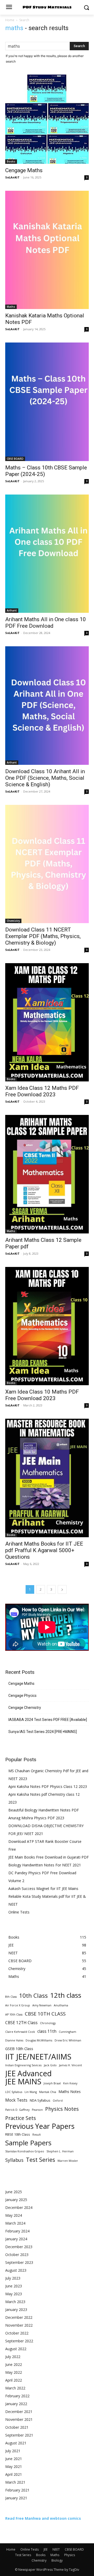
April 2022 (14, 2380)
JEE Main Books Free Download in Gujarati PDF (49, 1857)
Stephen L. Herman (60, 2151)
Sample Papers (28, 2143)
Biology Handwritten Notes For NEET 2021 (45, 1865)
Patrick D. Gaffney (17, 2110)
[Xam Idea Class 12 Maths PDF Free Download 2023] (47, 1022)
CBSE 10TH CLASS (45, 2014)
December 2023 (19, 2247)
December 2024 (19, 2207)
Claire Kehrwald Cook (20, 2032)
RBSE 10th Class (18, 2134)
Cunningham (67, 2032)
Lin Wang (31, 2092)
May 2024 (14, 2215)
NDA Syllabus (40, 2100)
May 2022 (14, 2372)
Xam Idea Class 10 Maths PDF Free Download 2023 (42, 1395)
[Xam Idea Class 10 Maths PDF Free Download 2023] (47, 1326)
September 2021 (19, 2435)
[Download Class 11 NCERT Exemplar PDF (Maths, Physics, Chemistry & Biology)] (47, 864)
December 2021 (19, 2412)
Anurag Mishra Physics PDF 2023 (36, 1818)
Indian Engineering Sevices (23, 2065)
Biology (57, 2560)
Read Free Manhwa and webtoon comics (43, 2518)
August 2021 (16, 2443)
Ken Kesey (70, 2083)
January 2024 (16, 2239)
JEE (46, 2549)
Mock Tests (16, 2100)
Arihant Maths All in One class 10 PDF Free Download (46, 623)
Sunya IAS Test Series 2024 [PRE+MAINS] (43, 1732)
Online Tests (19, 1912)
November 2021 (19, 2419)
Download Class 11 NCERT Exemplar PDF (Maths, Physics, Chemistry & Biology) (43, 936)
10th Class (33, 1996)
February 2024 (17, 2231)
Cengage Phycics (22, 1696)
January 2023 (16, 2310)
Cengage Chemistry (25, 1708)
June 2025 (14, 2192)
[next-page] (62, 1589)
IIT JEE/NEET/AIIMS (38, 2057)
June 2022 (14, 2364)
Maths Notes (70, 2092)
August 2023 (16, 2270)
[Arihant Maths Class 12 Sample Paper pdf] (47, 1174)
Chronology (48, 2023)
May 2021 (14, 2466)
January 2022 (16, 2404)
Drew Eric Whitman (68, 2040)
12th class (66, 1995)
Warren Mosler (68, 2161)
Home (10, 20)
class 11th (47, 2031)
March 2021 (15, 2482)
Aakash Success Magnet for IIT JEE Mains (43, 1888)
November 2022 (19, 2325)
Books (11, 161)
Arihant (12, 610)
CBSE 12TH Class (21, 2023)
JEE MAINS (23, 2082)
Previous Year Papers (40, 2126)
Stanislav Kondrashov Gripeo (25, 2151)
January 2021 (16, 2498)
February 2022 (17, 2396)
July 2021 (13, 2451)
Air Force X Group (18, 2005)
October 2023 (17, 2255)
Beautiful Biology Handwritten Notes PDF (44, 1810)
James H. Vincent (70, 2065)
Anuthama (61, 2005)
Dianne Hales (14, 2040)
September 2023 (19, 2262)
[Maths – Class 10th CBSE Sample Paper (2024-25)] (47, 402)
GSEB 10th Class (19, 2049)
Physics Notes (62, 2109)
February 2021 (17, 2490)
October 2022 (17, 2333)
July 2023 (13, 2278)
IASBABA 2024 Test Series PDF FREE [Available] (48, 1720)
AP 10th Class (14, 2014)
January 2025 (16, 2200)
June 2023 (14, 2286)
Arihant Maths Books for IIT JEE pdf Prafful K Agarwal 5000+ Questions (44, 1550)
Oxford (58, 2101)
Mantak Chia (48, 2092)
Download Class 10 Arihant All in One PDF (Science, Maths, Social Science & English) (45, 778)
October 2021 (17, 2427)
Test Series (40, 2160)
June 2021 (14, 2459)
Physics (70, 2555)
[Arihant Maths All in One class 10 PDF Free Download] (47, 554)
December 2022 (19, 2317)
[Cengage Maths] (47, 119)
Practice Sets (21, 2118)
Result (37, 2135)
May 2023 (14, 2294)
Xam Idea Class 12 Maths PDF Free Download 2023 (42, 1091)
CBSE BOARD (15, 459)
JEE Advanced (28, 2073)
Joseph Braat (52, 2083)
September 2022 (19, 2341)
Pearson (37, 2110)
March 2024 (15, 2223)
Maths (11, 307)
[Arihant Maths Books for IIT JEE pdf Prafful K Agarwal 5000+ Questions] (47, 1478)
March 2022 (15, 2388)
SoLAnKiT (12, 177)
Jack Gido (50, 2065)
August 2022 (16, 2349)
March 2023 (15, 2302)
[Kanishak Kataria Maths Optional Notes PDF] (47, 250)
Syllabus (14, 2160)
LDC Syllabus (14, 2092)
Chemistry (13, 921)
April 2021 (14, 2474)
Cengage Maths (24, 170)
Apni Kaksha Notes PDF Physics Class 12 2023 (48, 1786)
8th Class (11, 1997)
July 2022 (13, 2357)
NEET (56, 2549)
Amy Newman (42, 2005)
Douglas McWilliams (39, 2040)
